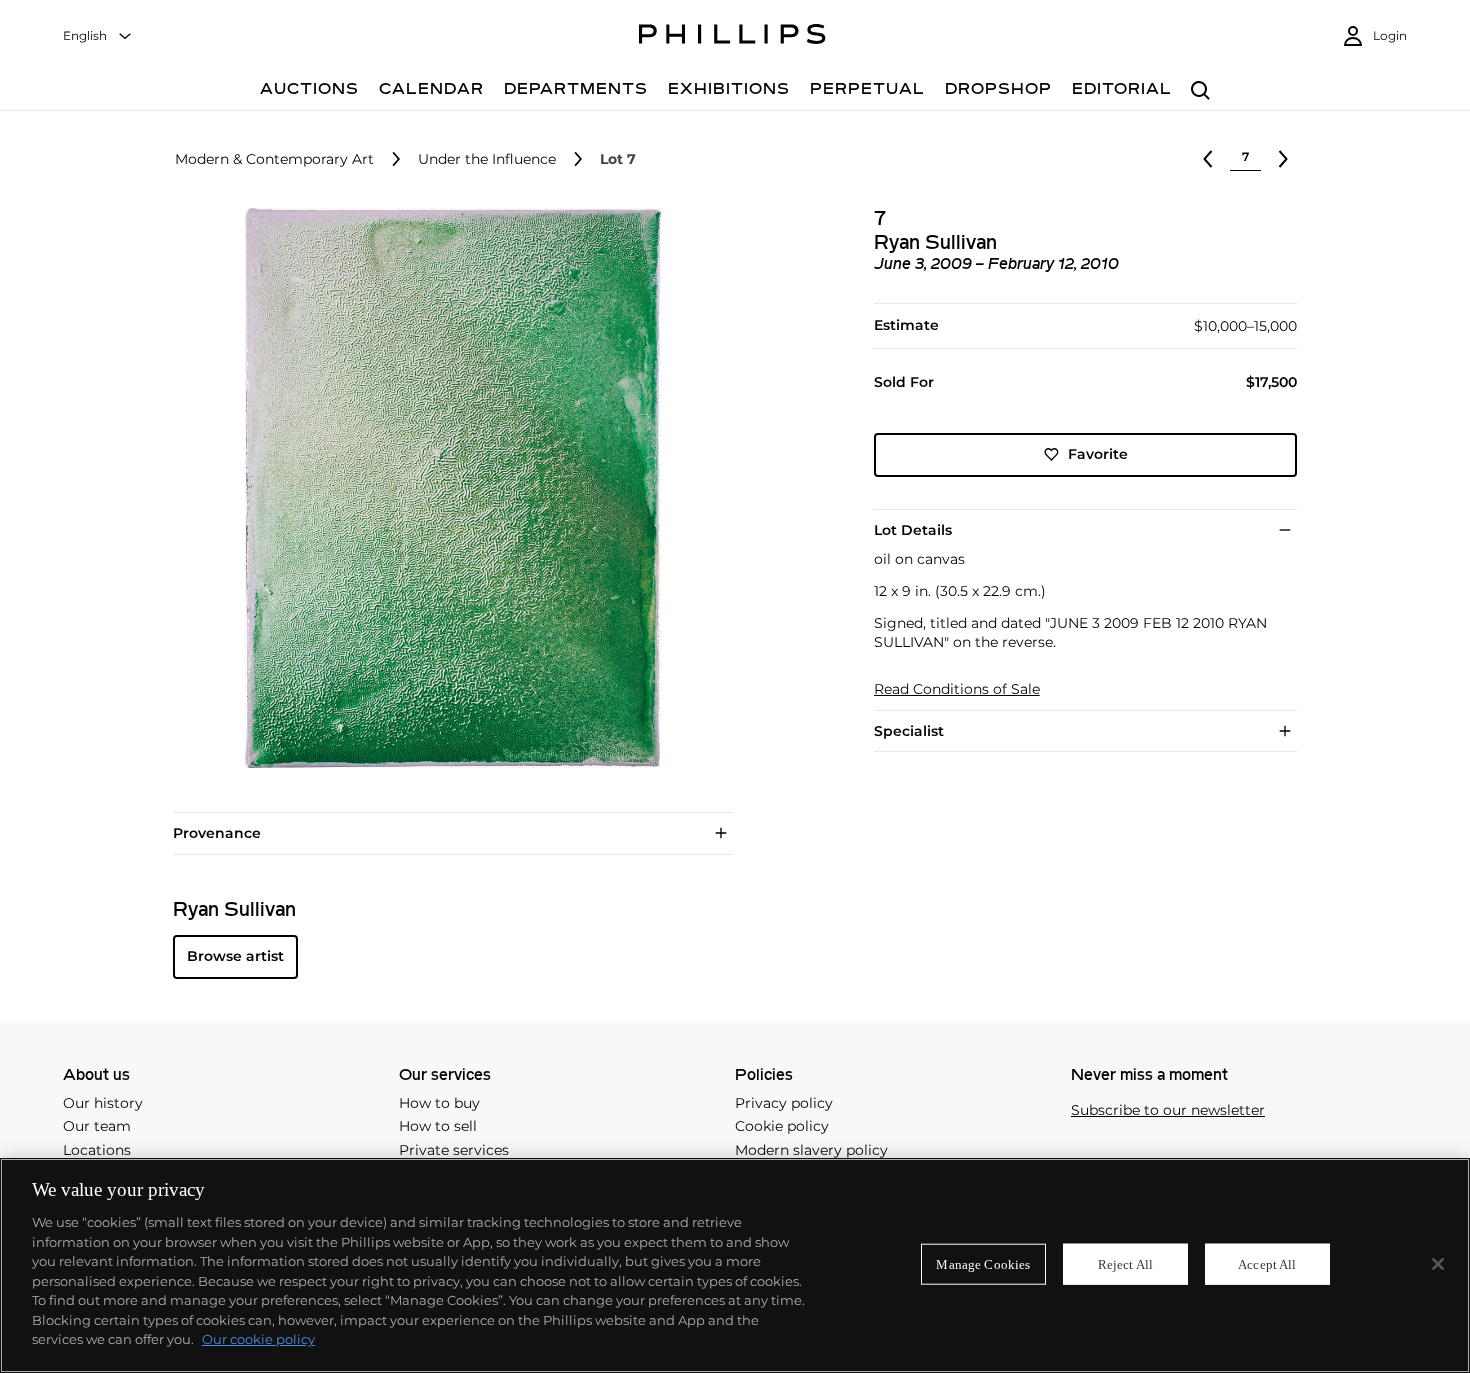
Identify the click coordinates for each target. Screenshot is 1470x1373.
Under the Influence (487, 159)
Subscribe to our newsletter (1168, 1110)
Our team (97, 1126)
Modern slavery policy (811, 1150)
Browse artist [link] (235, 956)
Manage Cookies (983, 1263)
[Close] (1438, 1264)
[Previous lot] (1208, 159)
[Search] (1200, 91)
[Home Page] (732, 37)
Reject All (1125, 1263)
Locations (97, 1150)
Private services (454, 1150)
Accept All (1267, 1263)
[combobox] (98, 36)
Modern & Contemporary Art (274, 159)
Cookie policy (782, 1126)
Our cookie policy (258, 1339)
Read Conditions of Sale (957, 689)
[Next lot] (1283, 159)
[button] (447, 488)
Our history (103, 1103)
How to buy (439, 1103)
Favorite (1098, 454)
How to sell (438, 1126)
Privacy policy (784, 1103)
